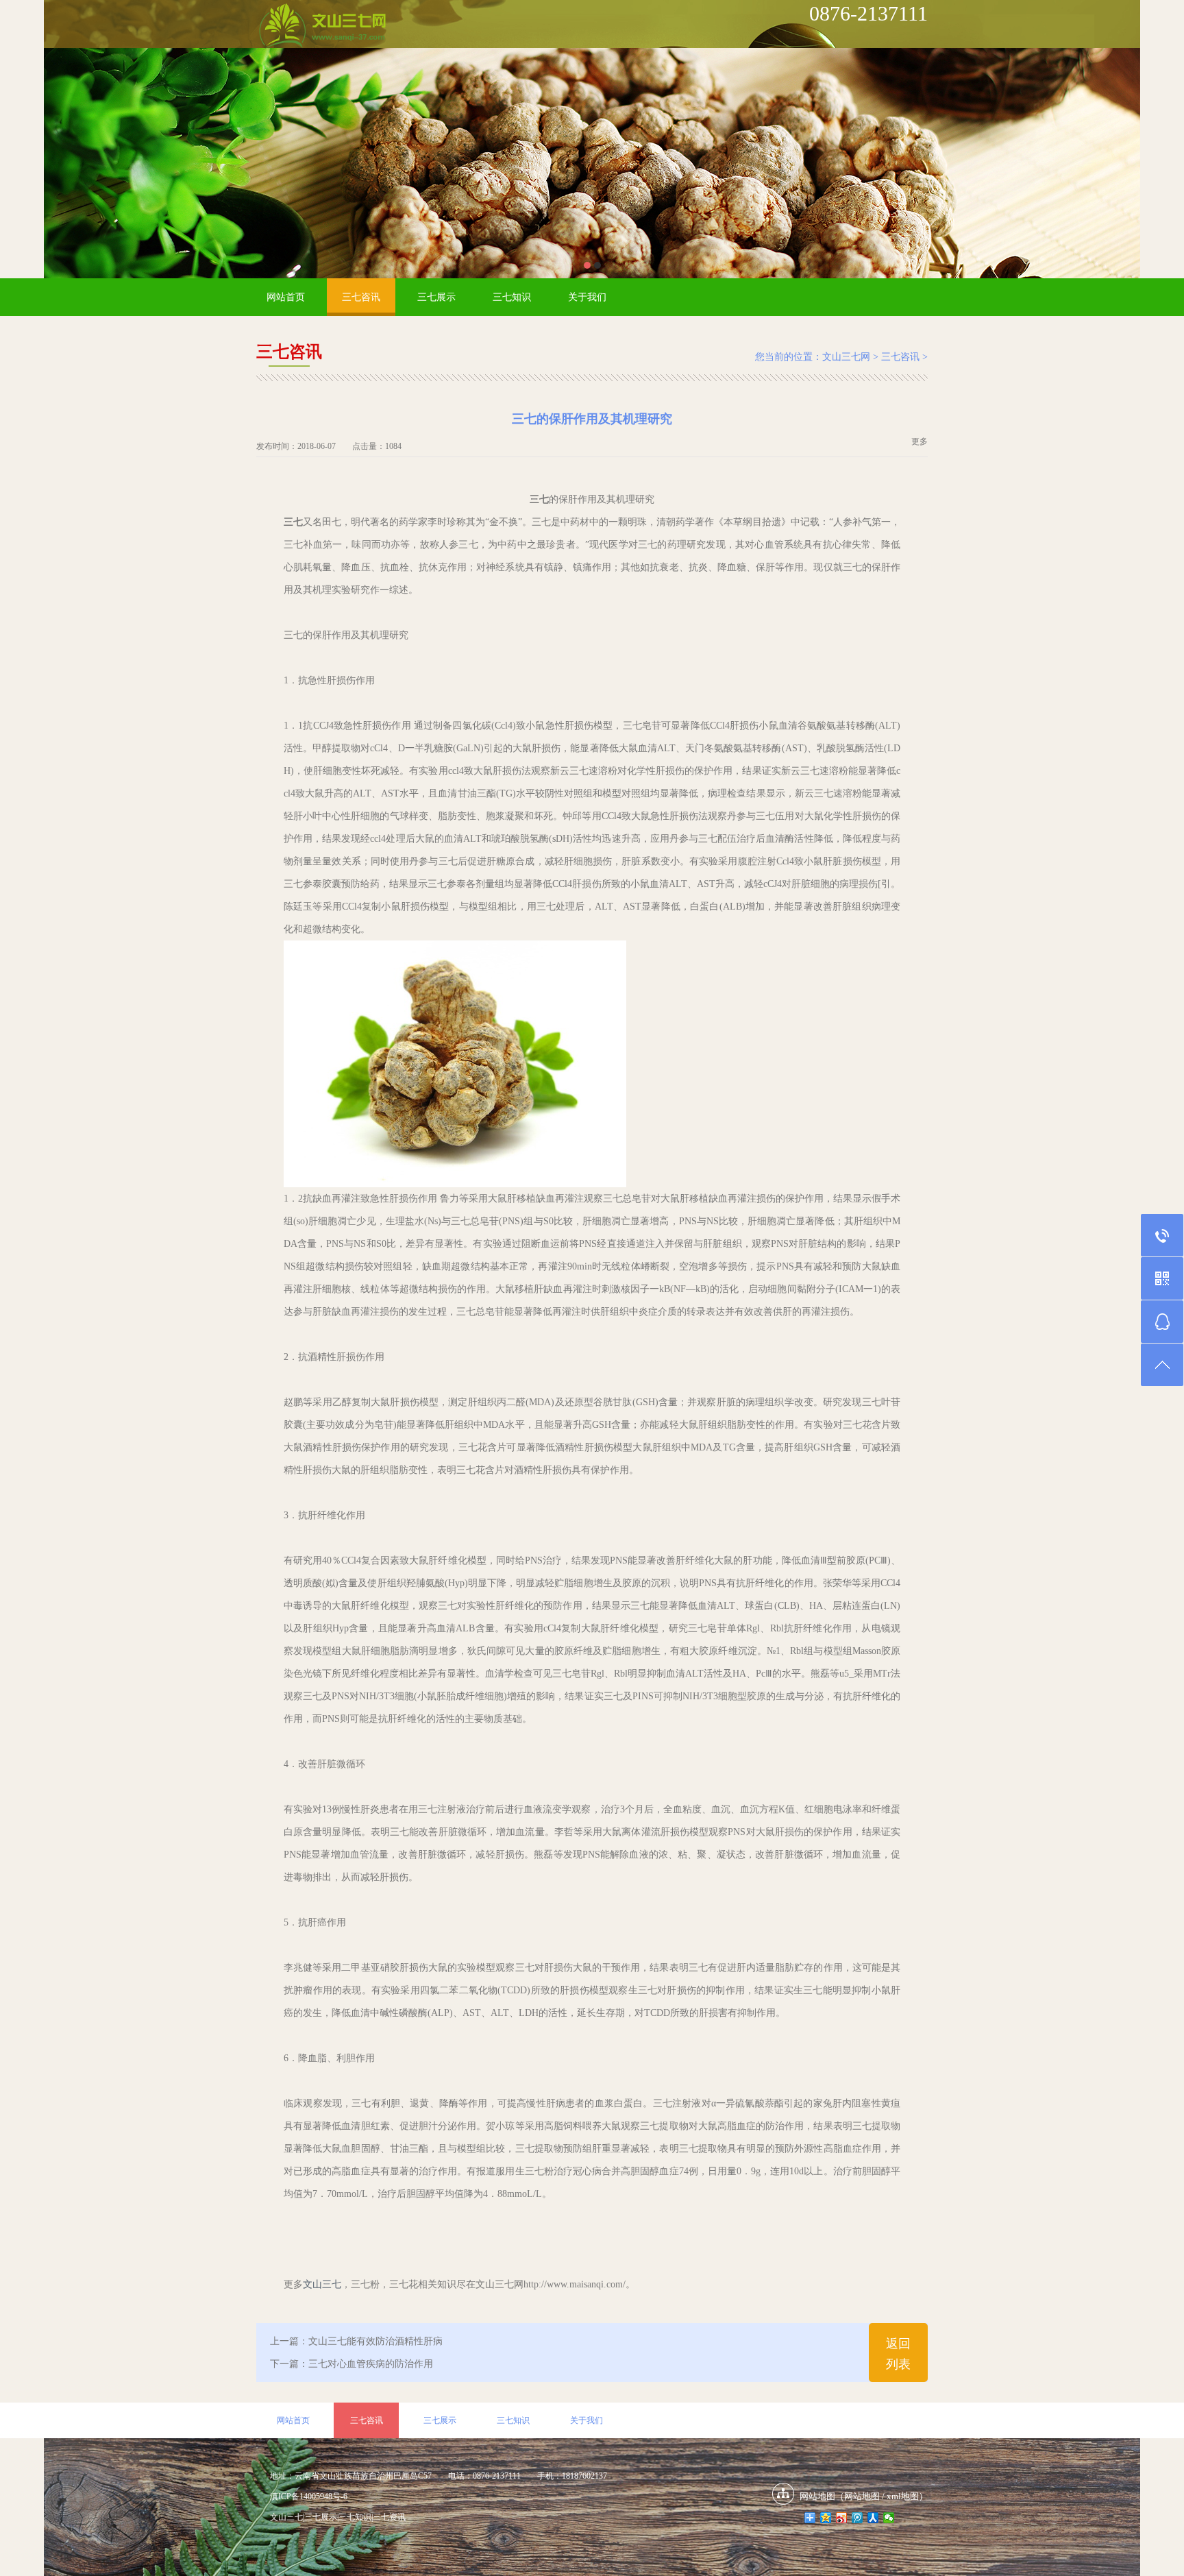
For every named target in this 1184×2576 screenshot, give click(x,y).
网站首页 (286, 297)
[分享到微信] (889, 2518)
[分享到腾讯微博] (858, 2518)
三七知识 (512, 297)
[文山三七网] (322, 27)
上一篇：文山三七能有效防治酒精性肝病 (356, 2341)
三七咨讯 (361, 297)
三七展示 (436, 297)
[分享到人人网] (873, 2518)
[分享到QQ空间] (826, 2518)
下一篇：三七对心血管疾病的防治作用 (351, 2364)
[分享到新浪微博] (842, 2518)
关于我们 (587, 297)
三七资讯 (389, 2517)
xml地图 (903, 2496)
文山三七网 (846, 357)
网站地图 (862, 2496)
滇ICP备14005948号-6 (309, 2496)
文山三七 (322, 2284)
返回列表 (898, 2354)
